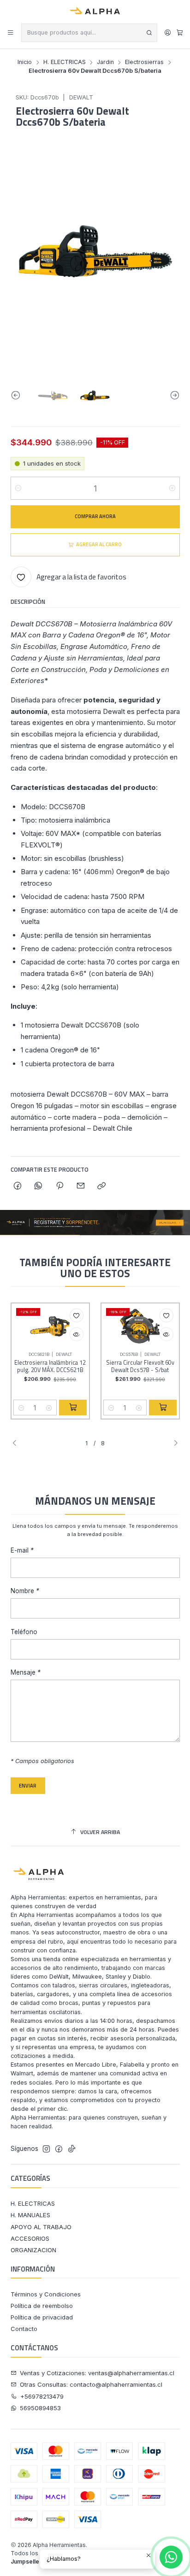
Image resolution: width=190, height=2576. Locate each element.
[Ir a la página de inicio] (95, 11)
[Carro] (180, 32)
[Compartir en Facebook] (18, 1186)
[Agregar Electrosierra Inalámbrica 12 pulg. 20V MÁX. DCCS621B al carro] (73, 1408)
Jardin (105, 62)
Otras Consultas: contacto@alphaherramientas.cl (91, 2384)
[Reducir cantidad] (18, 488)
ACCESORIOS (30, 2238)
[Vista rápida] (77, 1334)
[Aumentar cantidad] (172, 488)
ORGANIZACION (33, 2250)
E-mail (22, 1551)
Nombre (25, 1591)
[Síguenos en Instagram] (46, 2149)
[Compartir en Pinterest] (59, 1186)
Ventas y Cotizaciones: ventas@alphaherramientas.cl (97, 2373)
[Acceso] (168, 33)
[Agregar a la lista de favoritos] (77, 1315)
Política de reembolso (42, 2306)
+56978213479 (42, 2396)
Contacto (24, 2329)
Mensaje (26, 1673)
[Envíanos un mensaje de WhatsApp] (171, 2557)
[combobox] (89, 33)
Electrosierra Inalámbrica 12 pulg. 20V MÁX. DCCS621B (50, 1366)
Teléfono (24, 1632)
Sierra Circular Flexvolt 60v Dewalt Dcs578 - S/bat (140, 1366)
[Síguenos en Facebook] (59, 2149)
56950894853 (40, 2408)
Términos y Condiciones (46, 2294)
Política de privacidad (42, 2317)
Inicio (25, 62)
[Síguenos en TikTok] (72, 2149)
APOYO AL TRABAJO (41, 2227)
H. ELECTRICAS (65, 62)
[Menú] (11, 33)
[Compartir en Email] (80, 1186)
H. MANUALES (30, 2215)
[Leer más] (95, 1223)
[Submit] (149, 33)
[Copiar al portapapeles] (102, 1186)
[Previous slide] (18, 395)
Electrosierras (144, 62)
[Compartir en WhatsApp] (39, 1186)
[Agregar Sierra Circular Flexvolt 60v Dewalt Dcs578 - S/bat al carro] (163, 1408)
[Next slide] (173, 395)
